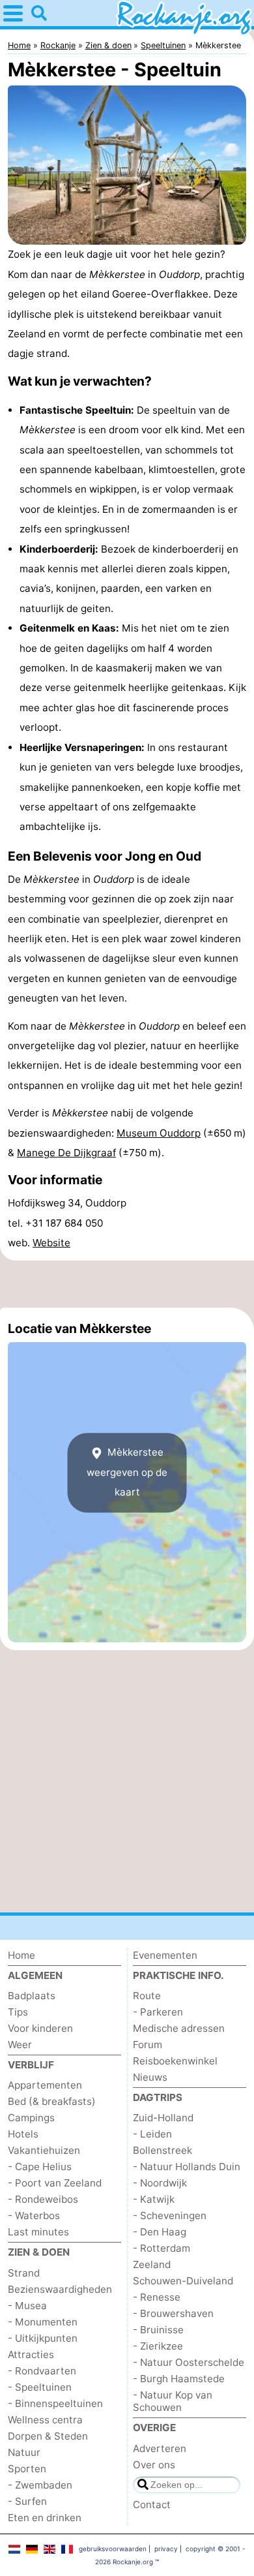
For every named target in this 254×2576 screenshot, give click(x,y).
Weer (20, 2045)
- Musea (27, 2306)
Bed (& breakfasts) (52, 2101)
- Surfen (27, 2501)
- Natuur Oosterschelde (189, 2362)
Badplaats (32, 1996)
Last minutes (38, 2232)
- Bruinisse (158, 2330)
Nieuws (150, 2077)
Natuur (24, 2452)
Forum (148, 2045)
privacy (166, 2549)
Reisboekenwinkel (175, 2061)
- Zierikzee (158, 2346)
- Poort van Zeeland (55, 2183)
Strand (24, 2273)
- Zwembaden (40, 2485)
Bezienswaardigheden (60, 2289)
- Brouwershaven (173, 2313)
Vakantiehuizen (44, 2150)
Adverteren (160, 2448)
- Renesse (157, 2297)
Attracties (31, 2354)
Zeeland (152, 2264)
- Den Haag (160, 2232)
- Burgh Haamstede (179, 2379)
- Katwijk (154, 2199)
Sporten (27, 2469)
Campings (31, 2118)
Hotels (23, 2134)
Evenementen (165, 1955)
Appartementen (45, 2085)
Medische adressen (179, 2028)
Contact (152, 2505)
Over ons (154, 2465)
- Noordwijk (160, 2183)
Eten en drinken (45, 2518)
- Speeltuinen (40, 2387)
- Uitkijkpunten (43, 2338)
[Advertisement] (127, 1284)
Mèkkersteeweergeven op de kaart (127, 1473)
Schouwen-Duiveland (183, 2281)
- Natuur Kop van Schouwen (173, 2401)
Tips (18, 2012)
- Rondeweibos (43, 2199)
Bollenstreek (162, 2150)
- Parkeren (158, 2012)
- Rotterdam (162, 2248)
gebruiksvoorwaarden (113, 2549)
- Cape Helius (40, 2167)
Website (51, 1243)
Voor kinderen (40, 2028)
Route (147, 1996)
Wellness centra (45, 2420)
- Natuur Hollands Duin (187, 2167)
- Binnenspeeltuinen (55, 2403)
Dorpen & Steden (48, 2436)
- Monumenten (43, 2322)
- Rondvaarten (42, 2371)
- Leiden (152, 2134)
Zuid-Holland (163, 2118)
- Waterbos (34, 2216)
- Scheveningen (170, 2216)
